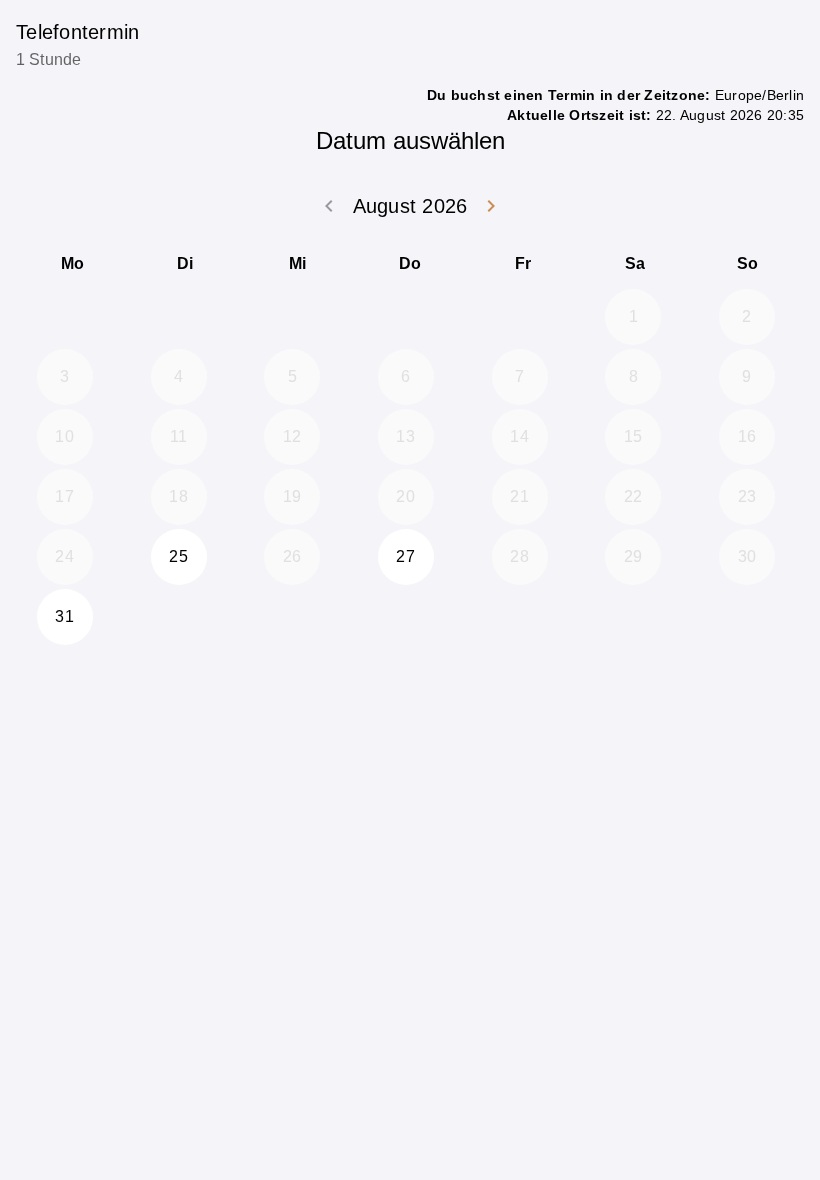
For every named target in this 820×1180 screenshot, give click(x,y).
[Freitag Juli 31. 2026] (520, 317)
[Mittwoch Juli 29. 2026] (292, 317)
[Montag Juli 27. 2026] (65, 317)
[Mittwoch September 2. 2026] (292, 617)
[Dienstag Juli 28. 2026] (179, 317)
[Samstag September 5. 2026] (633, 617)
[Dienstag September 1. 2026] (179, 617)
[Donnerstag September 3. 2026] (406, 617)
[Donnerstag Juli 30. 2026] (406, 317)
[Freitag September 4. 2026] (520, 617)
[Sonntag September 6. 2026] (747, 617)
